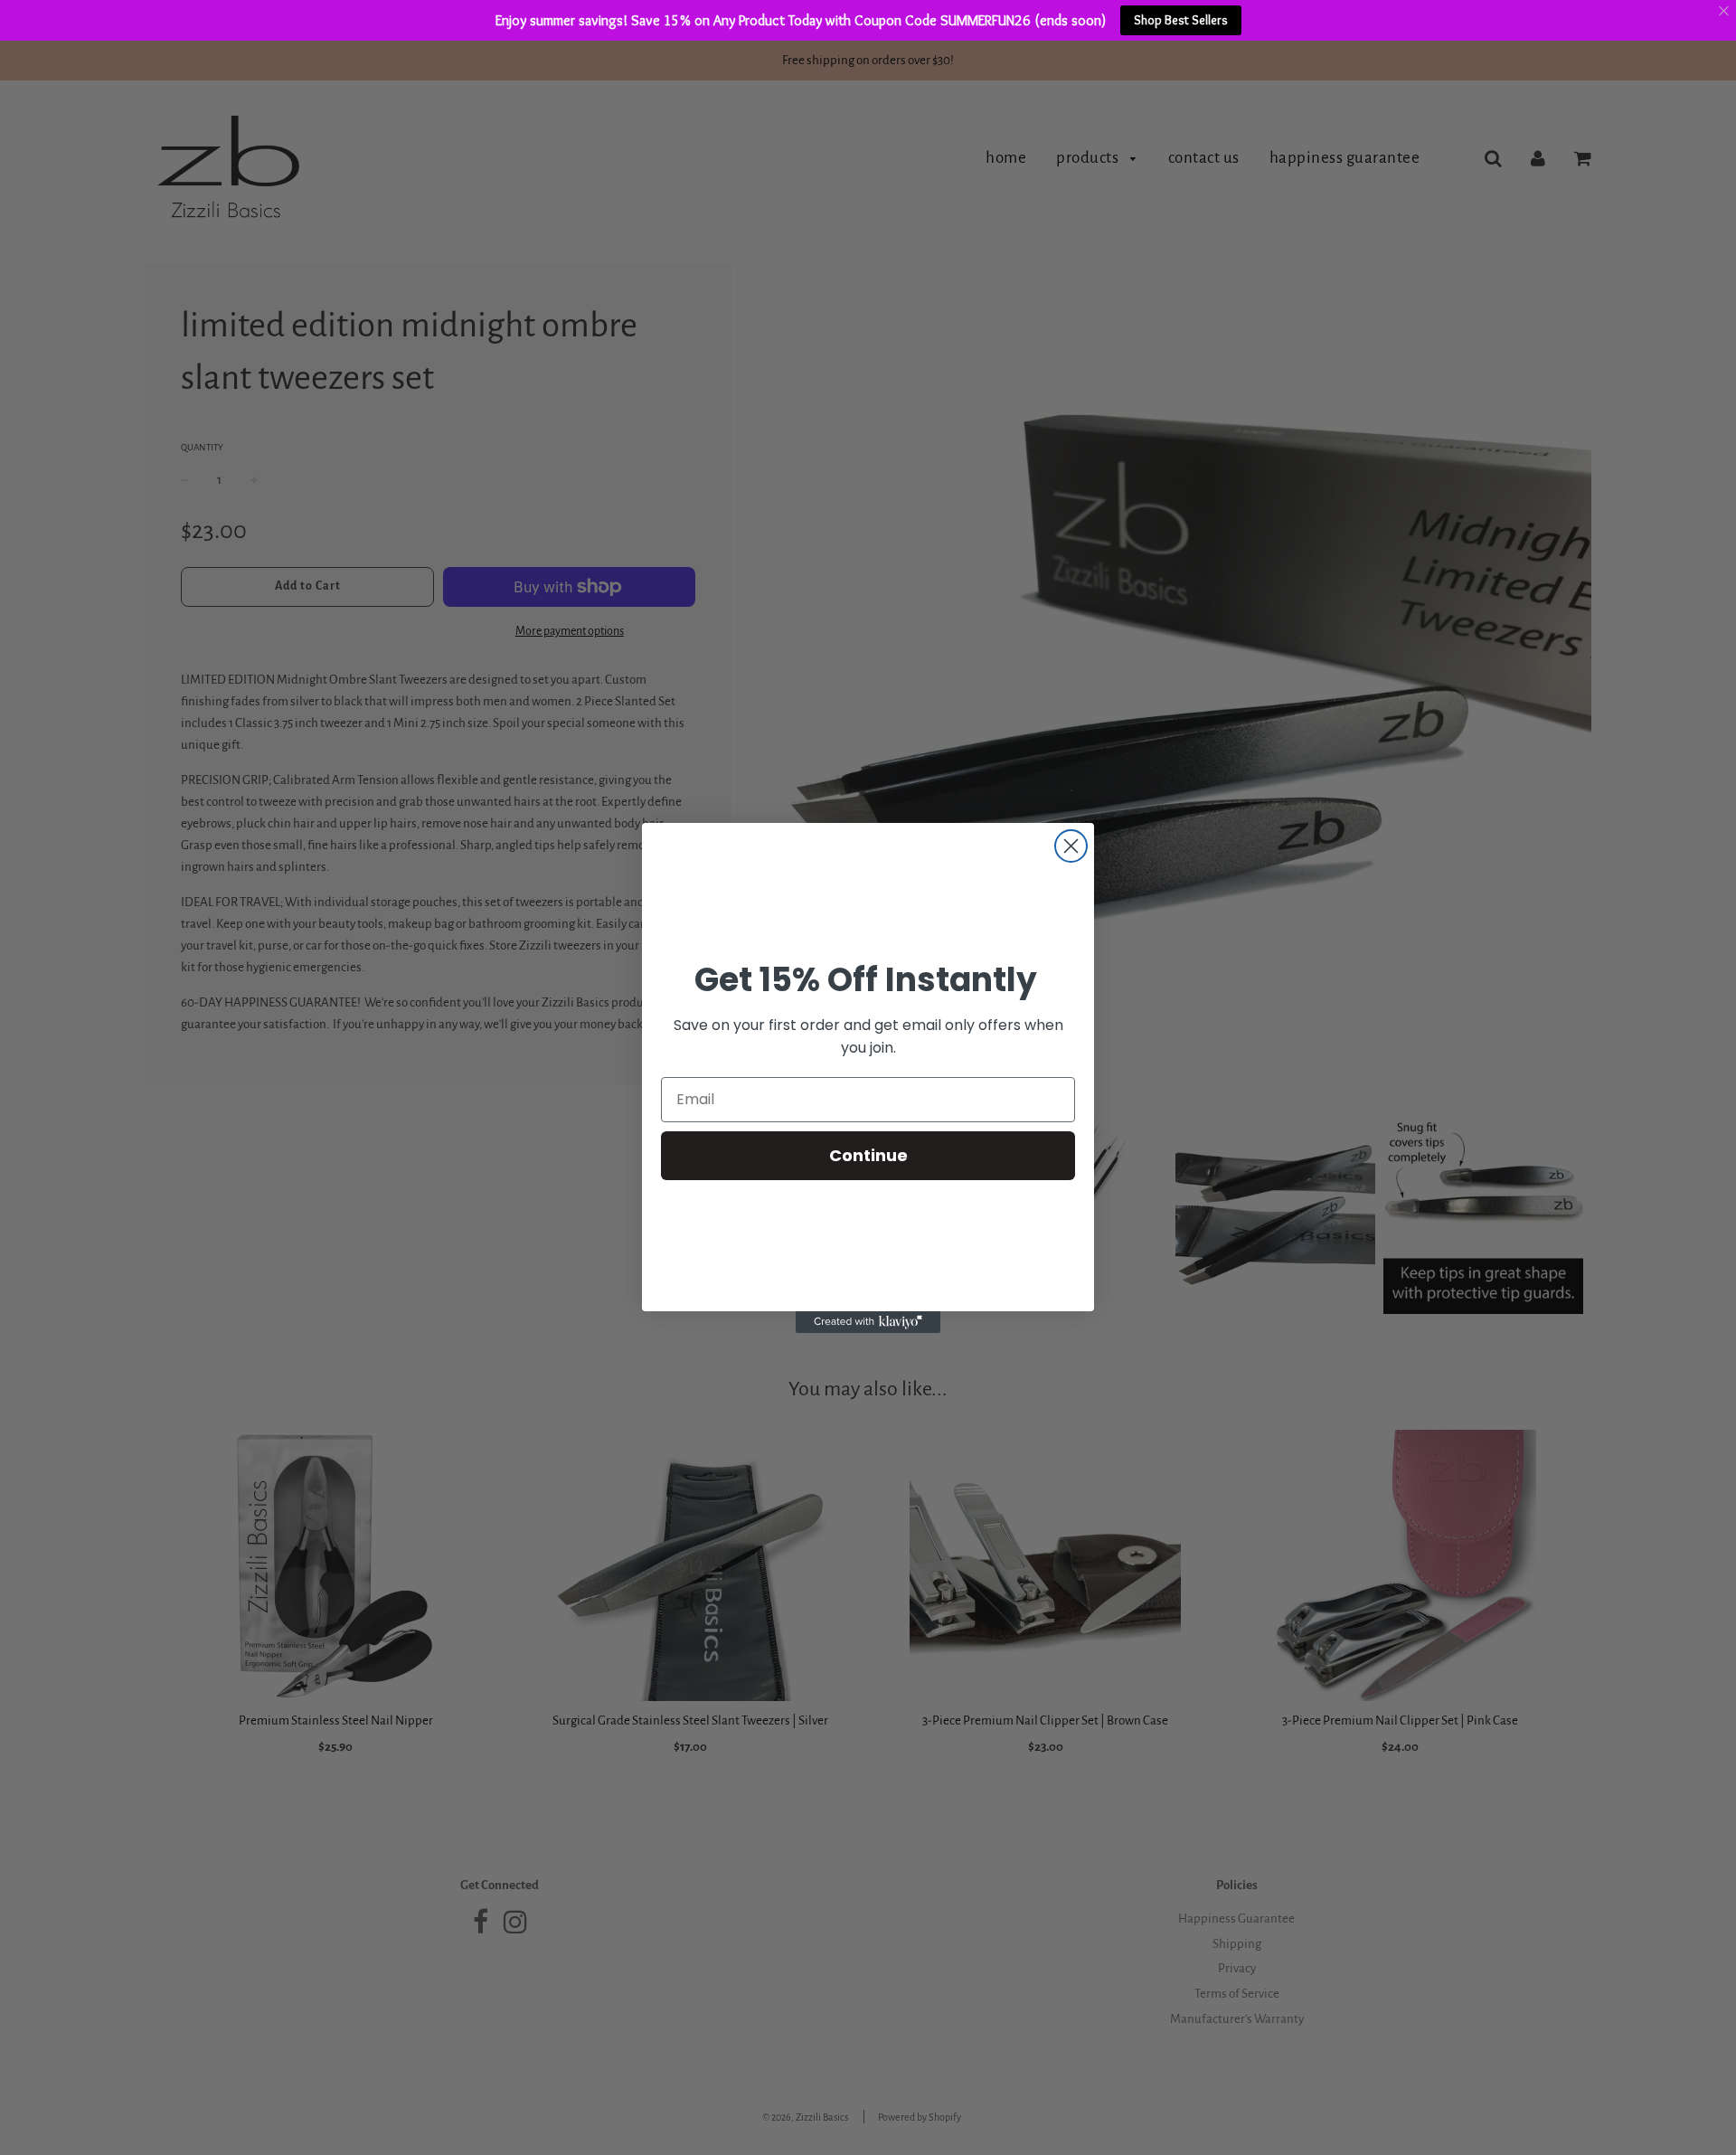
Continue (868, 1154)
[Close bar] (1725, 11)
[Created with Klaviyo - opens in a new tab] (868, 1322)
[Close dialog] (1071, 846)
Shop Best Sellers (1181, 20)
